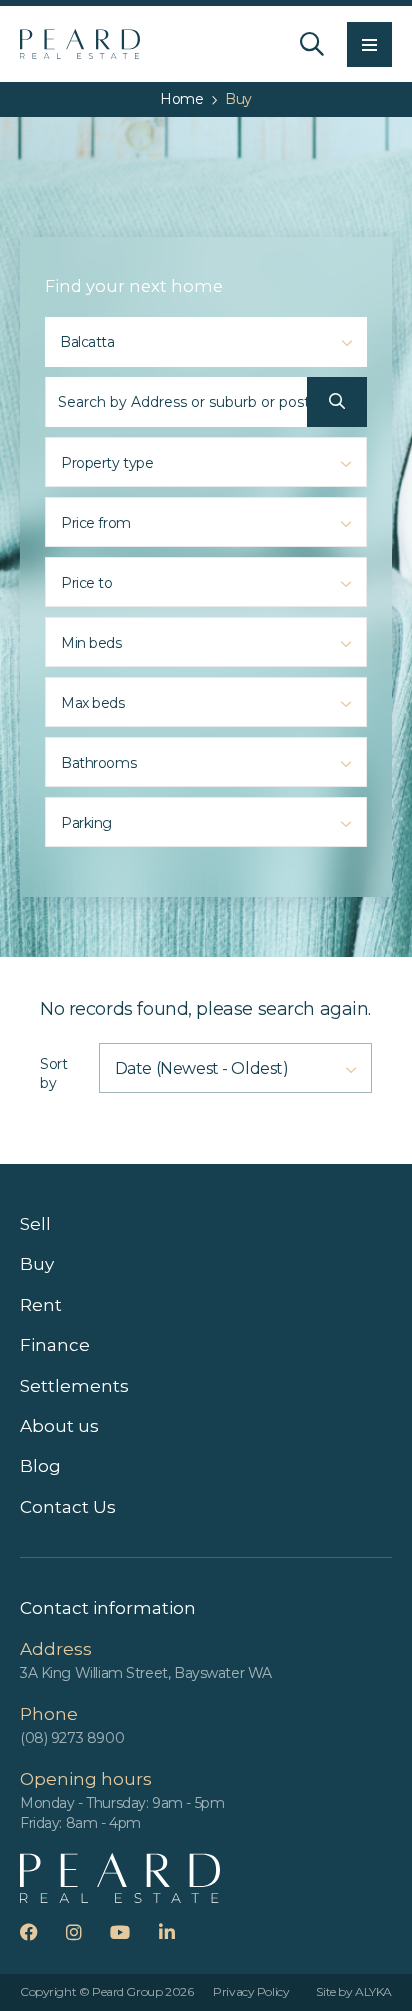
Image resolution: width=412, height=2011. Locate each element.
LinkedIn (179, 1932)
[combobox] (206, 342)
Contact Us (68, 1507)
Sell (35, 1224)
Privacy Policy (251, 1991)
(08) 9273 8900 (72, 1738)
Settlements (74, 1386)
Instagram (86, 1932)
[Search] (312, 44)
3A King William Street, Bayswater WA (146, 1673)
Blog (40, 1466)
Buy (37, 1264)
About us (59, 1426)
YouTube (132, 1932)
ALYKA (373, 1991)
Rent (41, 1305)
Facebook (41, 1932)
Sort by (53, 1074)
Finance (55, 1345)
